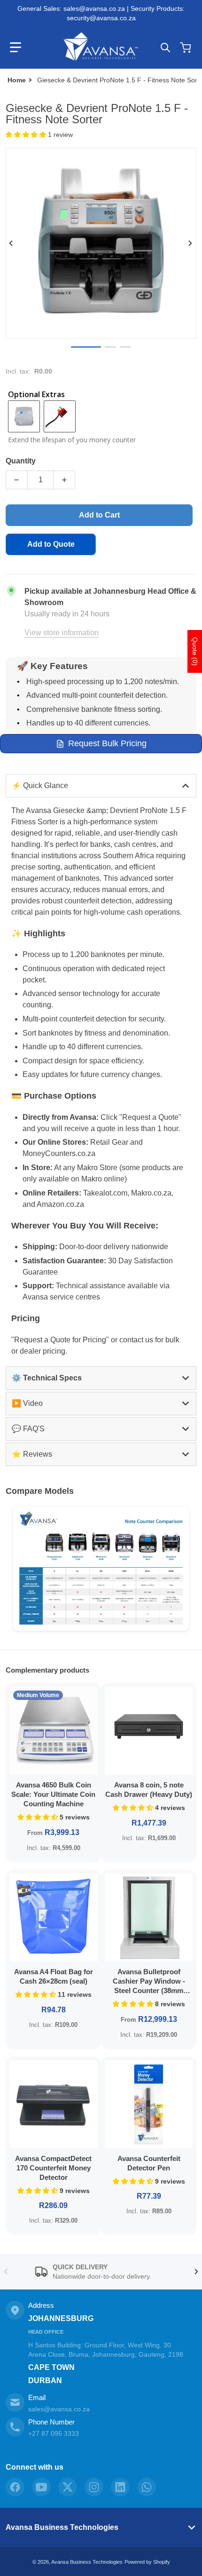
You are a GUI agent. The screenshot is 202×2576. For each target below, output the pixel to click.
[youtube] (41, 2487)
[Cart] (186, 48)
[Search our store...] (165, 48)
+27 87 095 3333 (54, 2433)
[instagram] (94, 2487)
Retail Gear (109, 1142)
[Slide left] (11, 243)
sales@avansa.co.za (59, 2409)
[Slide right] (191, 243)
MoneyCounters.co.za (59, 1153)
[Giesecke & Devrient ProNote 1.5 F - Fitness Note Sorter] (125, 347)
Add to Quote (51, 544)
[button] (16, 48)
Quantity (21, 461)
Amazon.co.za (60, 1204)
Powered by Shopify (147, 2562)
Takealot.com (105, 1193)
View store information (62, 633)
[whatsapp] (147, 2487)
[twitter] (68, 2487)
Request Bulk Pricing (107, 743)
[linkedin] (120, 2487)
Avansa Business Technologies (62, 2527)
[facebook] (15, 2487)
